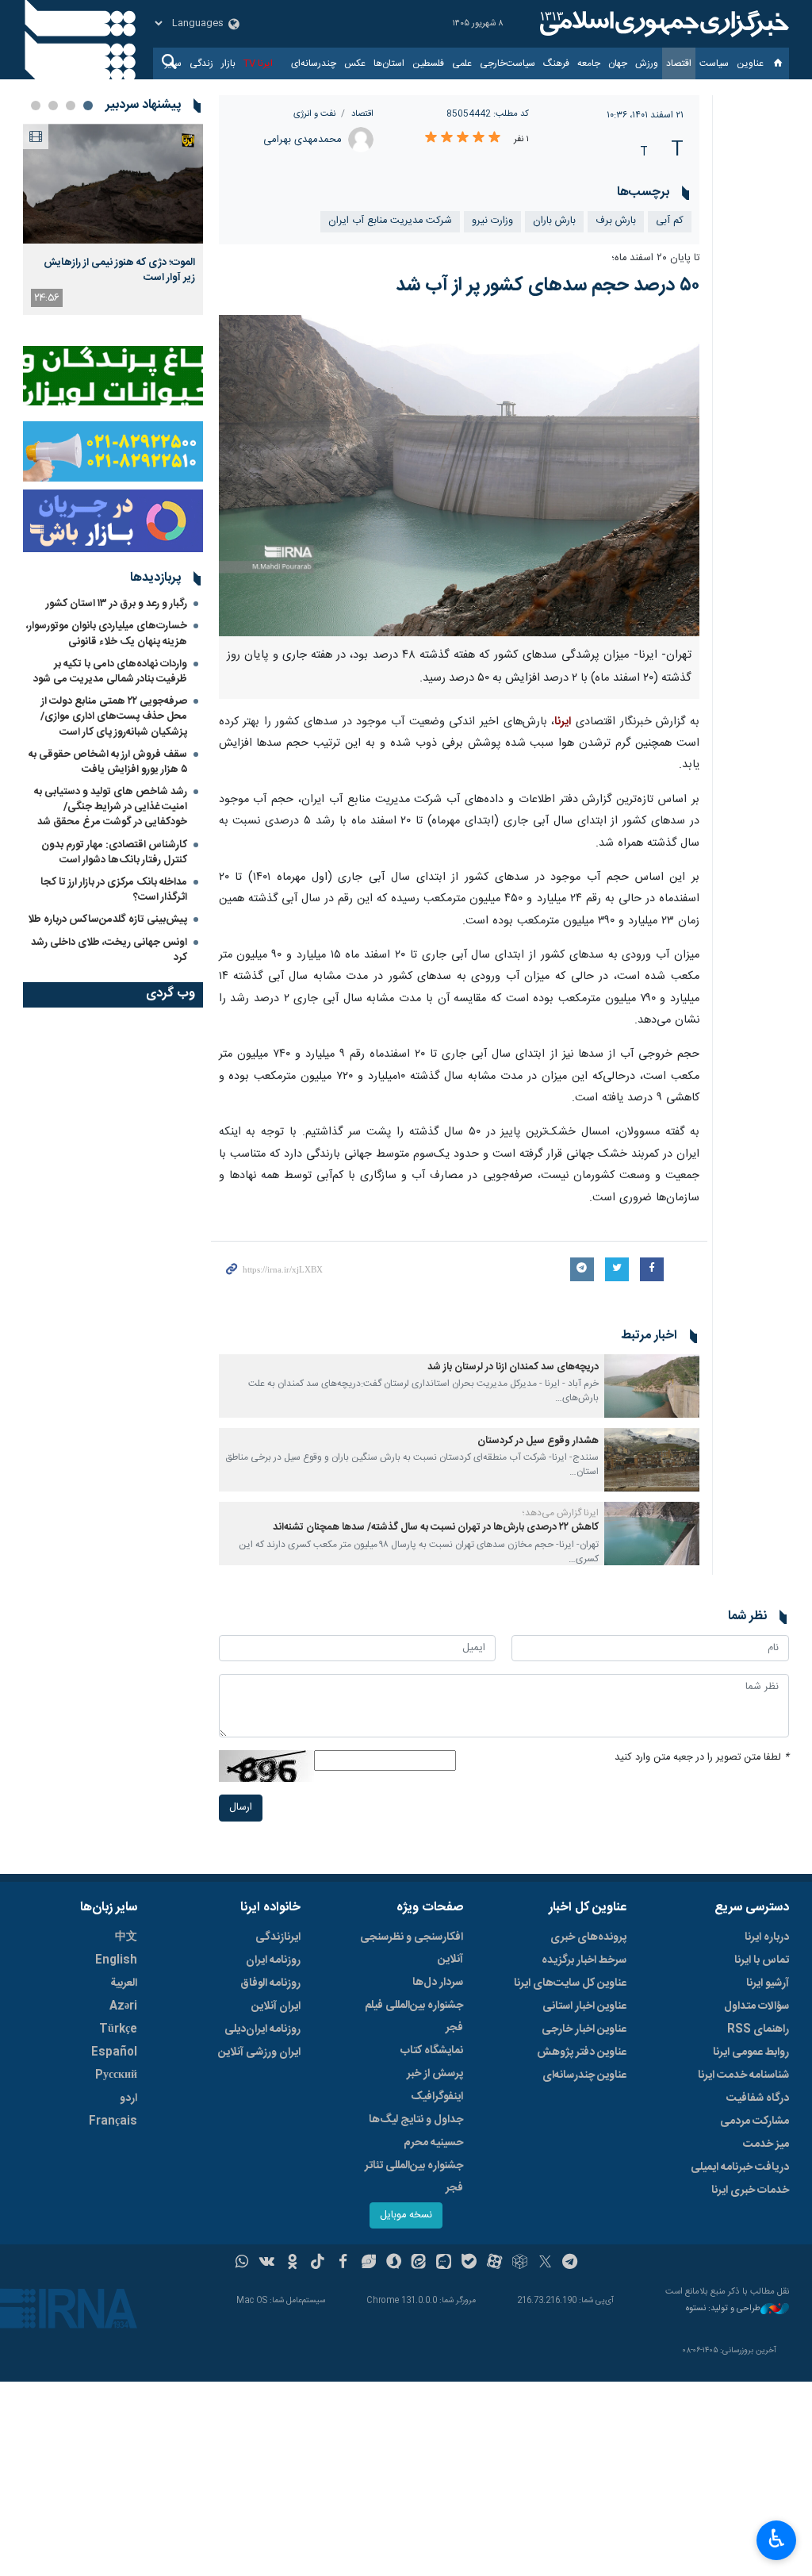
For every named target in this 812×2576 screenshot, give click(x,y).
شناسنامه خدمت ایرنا (743, 2075)
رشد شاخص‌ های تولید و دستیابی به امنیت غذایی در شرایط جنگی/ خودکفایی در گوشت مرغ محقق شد (111, 807)
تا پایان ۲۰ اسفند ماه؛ (655, 258)
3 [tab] (53, 106)
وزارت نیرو (492, 221)
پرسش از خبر (435, 2074)
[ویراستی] (368, 2263)
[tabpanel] (113, 219)
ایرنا (662, 24)
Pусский (116, 2075)
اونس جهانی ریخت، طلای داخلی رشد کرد (109, 950)
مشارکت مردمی (755, 2121)
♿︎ (777, 2539)
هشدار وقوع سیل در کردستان (538, 1441)
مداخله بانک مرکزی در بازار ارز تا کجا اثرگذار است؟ (114, 890)
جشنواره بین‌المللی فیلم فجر (414, 2017)
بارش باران (554, 221)
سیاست (714, 63)
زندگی (201, 63)
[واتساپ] (242, 2263)
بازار (228, 63)
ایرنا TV (258, 63)
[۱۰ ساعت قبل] (113, 184)
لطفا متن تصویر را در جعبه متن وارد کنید (702, 1758)
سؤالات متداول (756, 2006)
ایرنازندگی (278, 1937)
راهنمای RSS (758, 2029)
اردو (128, 2098)
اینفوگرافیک (437, 2097)
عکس (355, 63)
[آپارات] (494, 2263)
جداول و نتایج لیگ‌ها (416, 2120)
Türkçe (118, 2029)
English (116, 1960)
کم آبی (670, 221)
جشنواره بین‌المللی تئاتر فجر (414, 2177)
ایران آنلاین (276, 2006)
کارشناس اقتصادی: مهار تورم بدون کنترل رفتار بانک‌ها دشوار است (114, 852)
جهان (618, 63)
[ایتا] (419, 2263)
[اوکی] (292, 2263)
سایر (173, 63)
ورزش (647, 63)
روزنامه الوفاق (270, 1983)
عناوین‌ (750, 63)
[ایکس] (545, 2263)
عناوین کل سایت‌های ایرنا (570, 1983)
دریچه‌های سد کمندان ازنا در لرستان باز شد (513, 1367)
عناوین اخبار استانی (584, 2006)
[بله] (469, 2263)
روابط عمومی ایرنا (751, 2052)
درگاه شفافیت (758, 2098)
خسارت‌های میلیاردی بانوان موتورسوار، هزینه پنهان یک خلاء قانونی (107, 633)
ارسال (241, 1808)
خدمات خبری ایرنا (750, 2190)
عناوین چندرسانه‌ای (584, 2075)
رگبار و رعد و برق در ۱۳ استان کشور (117, 604)
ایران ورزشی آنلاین (259, 2052)
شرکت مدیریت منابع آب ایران (390, 221)
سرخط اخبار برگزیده (584, 1960)
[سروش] (394, 2263)
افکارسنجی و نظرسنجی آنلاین (412, 1948)
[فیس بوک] (343, 2263)
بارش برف (616, 221)
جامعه (589, 63)
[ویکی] (267, 2263)
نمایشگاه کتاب (432, 2051)
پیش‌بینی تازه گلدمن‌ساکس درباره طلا (107, 919)
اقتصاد (679, 63)
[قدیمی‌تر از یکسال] (652, 1386)
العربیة (124, 1983)
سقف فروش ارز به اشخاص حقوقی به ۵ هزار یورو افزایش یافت (108, 762)
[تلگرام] (571, 2263)
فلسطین (428, 63)
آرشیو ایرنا (768, 1983)
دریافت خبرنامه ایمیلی (740, 2167)
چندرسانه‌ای (314, 63)
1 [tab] (88, 106)
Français (113, 2121)
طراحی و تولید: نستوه (723, 2309)
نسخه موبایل (406, 2215)
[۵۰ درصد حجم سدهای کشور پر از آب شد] (460, 475)
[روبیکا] (520, 2263)
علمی (462, 63)
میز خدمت (766, 2144)
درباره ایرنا (767, 1937)
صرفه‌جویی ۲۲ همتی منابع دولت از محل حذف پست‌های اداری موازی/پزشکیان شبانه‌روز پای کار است (114, 716)
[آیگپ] (444, 2263)
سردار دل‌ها (438, 1983)
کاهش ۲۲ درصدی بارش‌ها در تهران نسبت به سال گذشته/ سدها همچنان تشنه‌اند (436, 1528)
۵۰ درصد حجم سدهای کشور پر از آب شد (548, 286)
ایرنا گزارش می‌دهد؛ (561, 1513)
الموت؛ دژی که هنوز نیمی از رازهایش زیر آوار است (119, 270)
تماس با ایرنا (762, 1960)
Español (114, 2052)
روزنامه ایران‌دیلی (262, 2029)
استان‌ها (389, 63)
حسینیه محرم (433, 2143)
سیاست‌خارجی (507, 63)
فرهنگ (556, 63)
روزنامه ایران (273, 1960)
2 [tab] (71, 106)
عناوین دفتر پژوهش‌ (582, 2052)
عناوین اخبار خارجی (584, 2029)
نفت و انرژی (314, 114)
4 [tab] (36, 106)
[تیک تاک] (318, 2263)
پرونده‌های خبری (588, 1937)
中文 (126, 1937)
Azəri (123, 2006)
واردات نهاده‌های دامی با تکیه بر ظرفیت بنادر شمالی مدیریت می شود (110, 672)
